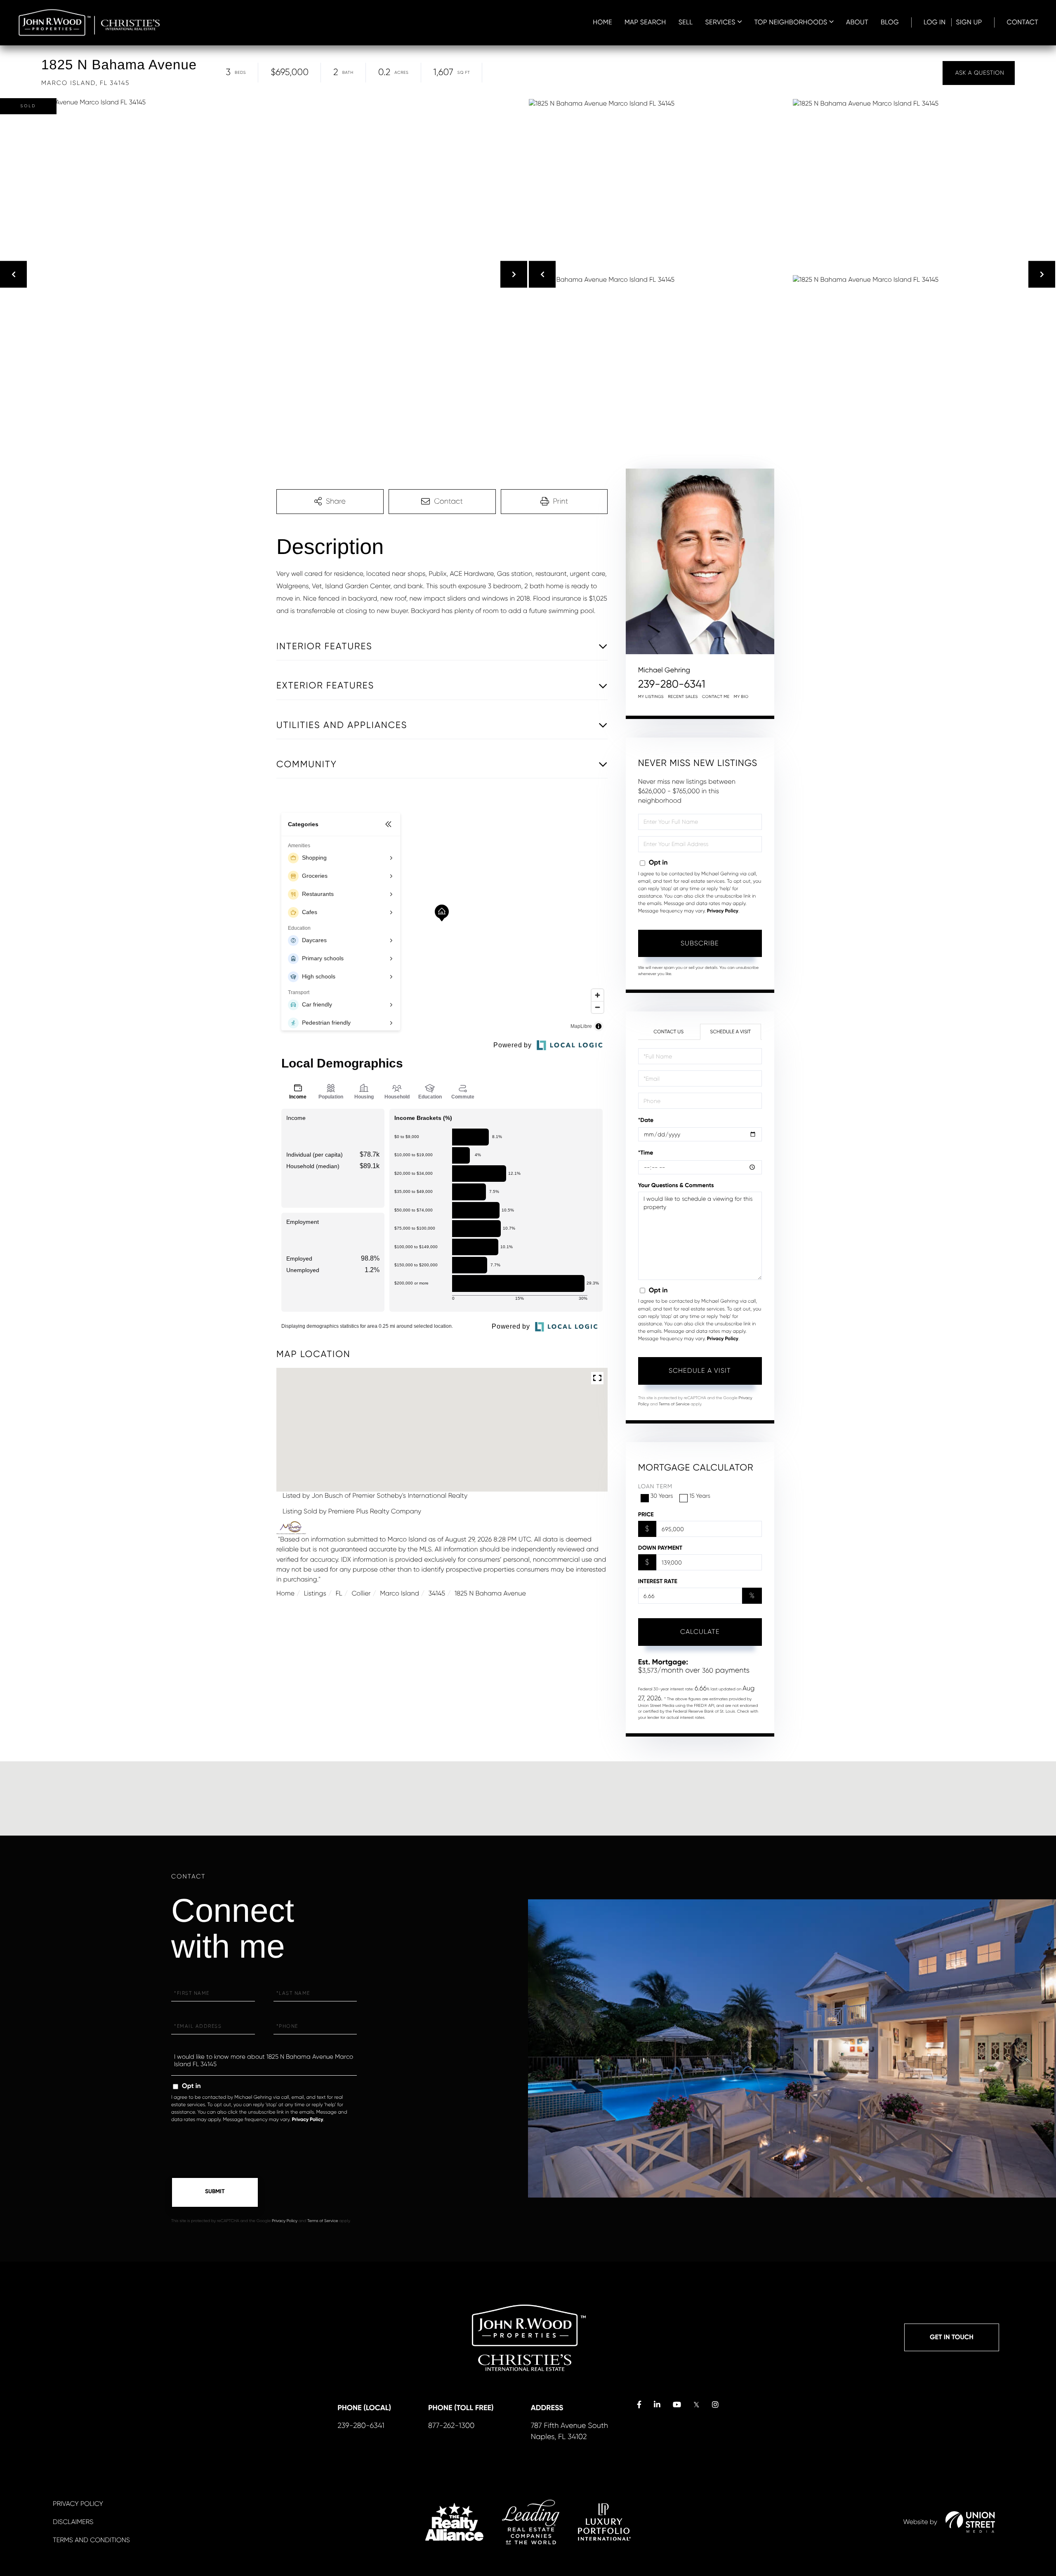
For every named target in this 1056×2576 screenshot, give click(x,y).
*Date (646, 1120)
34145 (437, 1593)
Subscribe (700, 943)
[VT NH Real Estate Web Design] (970, 2522)
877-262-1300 (451, 2426)
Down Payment (660, 1548)
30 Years (662, 1496)
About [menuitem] (857, 22)
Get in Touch (952, 2337)
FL (339, 1593)
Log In (935, 22)
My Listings (651, 697)
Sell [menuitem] (686, 22)
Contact (1023, 22)
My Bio (741, 697)
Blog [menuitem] (890, 22)
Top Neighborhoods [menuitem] (791, 22)
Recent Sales (683, 697)
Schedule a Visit (730, 1032)
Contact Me (716, 697)
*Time (646, 1153)
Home (285, 1593)
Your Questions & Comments (676, 1185)
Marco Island (400, 1593)
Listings (315, 1593)
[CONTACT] (979, 73)
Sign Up (969, 22)
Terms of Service (674, 1404)
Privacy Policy (723, 911)
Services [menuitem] (720, 22)
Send (215, 2192)
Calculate (700, 1632)
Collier (361, 1593)
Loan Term (655, 1487)
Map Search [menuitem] (645, 22)
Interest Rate (658, 1581)
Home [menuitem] (602, 22)
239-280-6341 (672, 684)
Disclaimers (73, 2522)
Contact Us (668, 1032)
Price (646, 1514)
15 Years (700, 1496)
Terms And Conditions (91, 2540)
